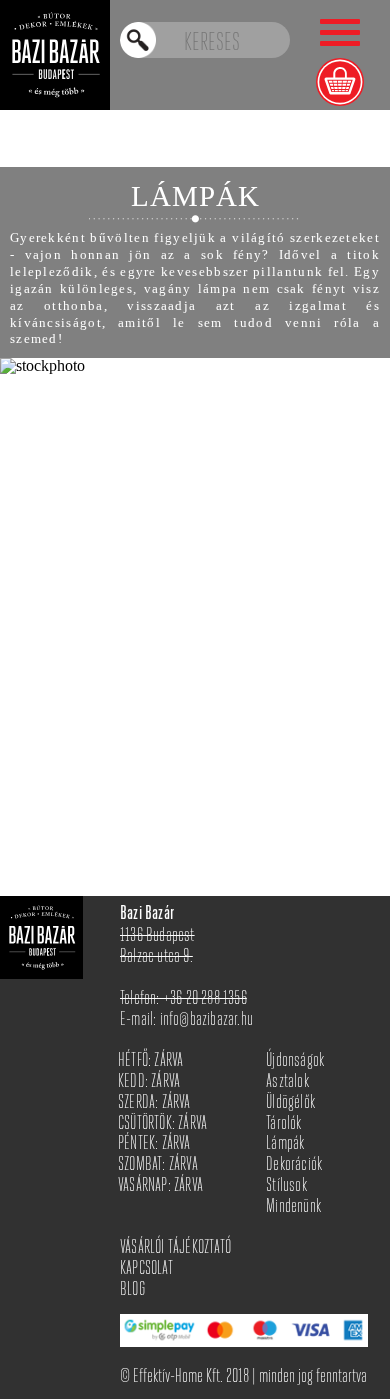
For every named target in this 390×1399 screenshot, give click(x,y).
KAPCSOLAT (146, 1269)
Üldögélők (290, 1103)
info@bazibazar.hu (206, 1020)
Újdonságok (295, 1061)
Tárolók (283, 1124)
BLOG (132, 1290)
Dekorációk (294, 1165)
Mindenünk (293, 1207)
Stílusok (286, 1186)
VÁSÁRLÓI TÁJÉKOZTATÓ (175, 1248)
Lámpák (285, 1144)
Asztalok (287, 1082)
